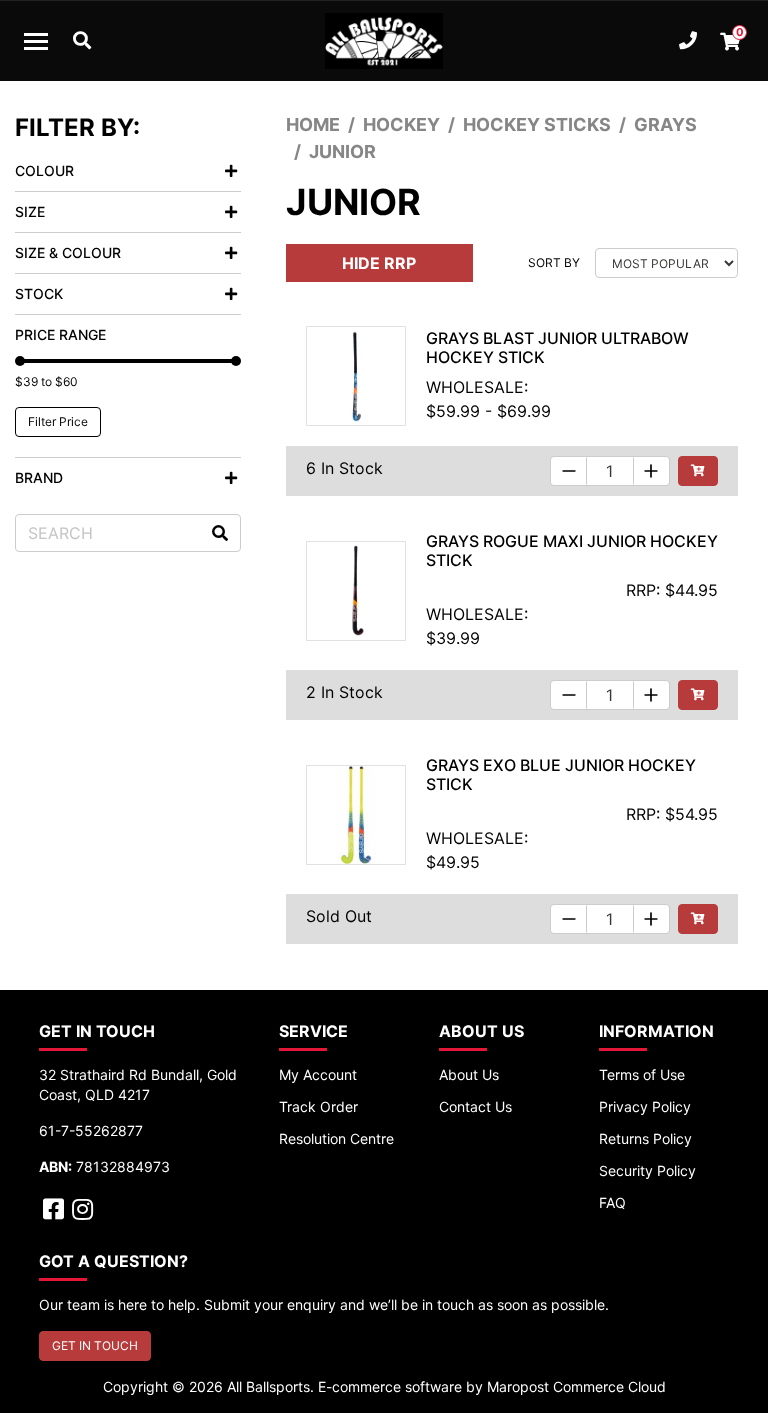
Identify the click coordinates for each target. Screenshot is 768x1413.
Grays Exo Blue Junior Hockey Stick (561, 774)
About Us (469, 1074)
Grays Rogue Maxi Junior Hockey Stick (572, 550)
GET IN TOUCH (95, 1345)
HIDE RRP (379, 263)
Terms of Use (642, 1074)
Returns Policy (645, 1138)
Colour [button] (44, 170)
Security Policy (647, 1170)
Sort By (554, 262)
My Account (318, 1074)
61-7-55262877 (91, 1130)
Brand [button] (39, 477)
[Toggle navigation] (36, 41)
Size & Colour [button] (68, 252)
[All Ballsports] (384, 41)
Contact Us (475, 1106)
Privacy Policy (645, 1106)
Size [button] (30, 211)
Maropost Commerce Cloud (576, 1386)
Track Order (318, 1106)
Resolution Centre (336, 1138)
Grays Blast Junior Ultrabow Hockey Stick (557, 347)
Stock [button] (39, 293)
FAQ (612, 1202)
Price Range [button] (60, 334)
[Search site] (220, 533)
